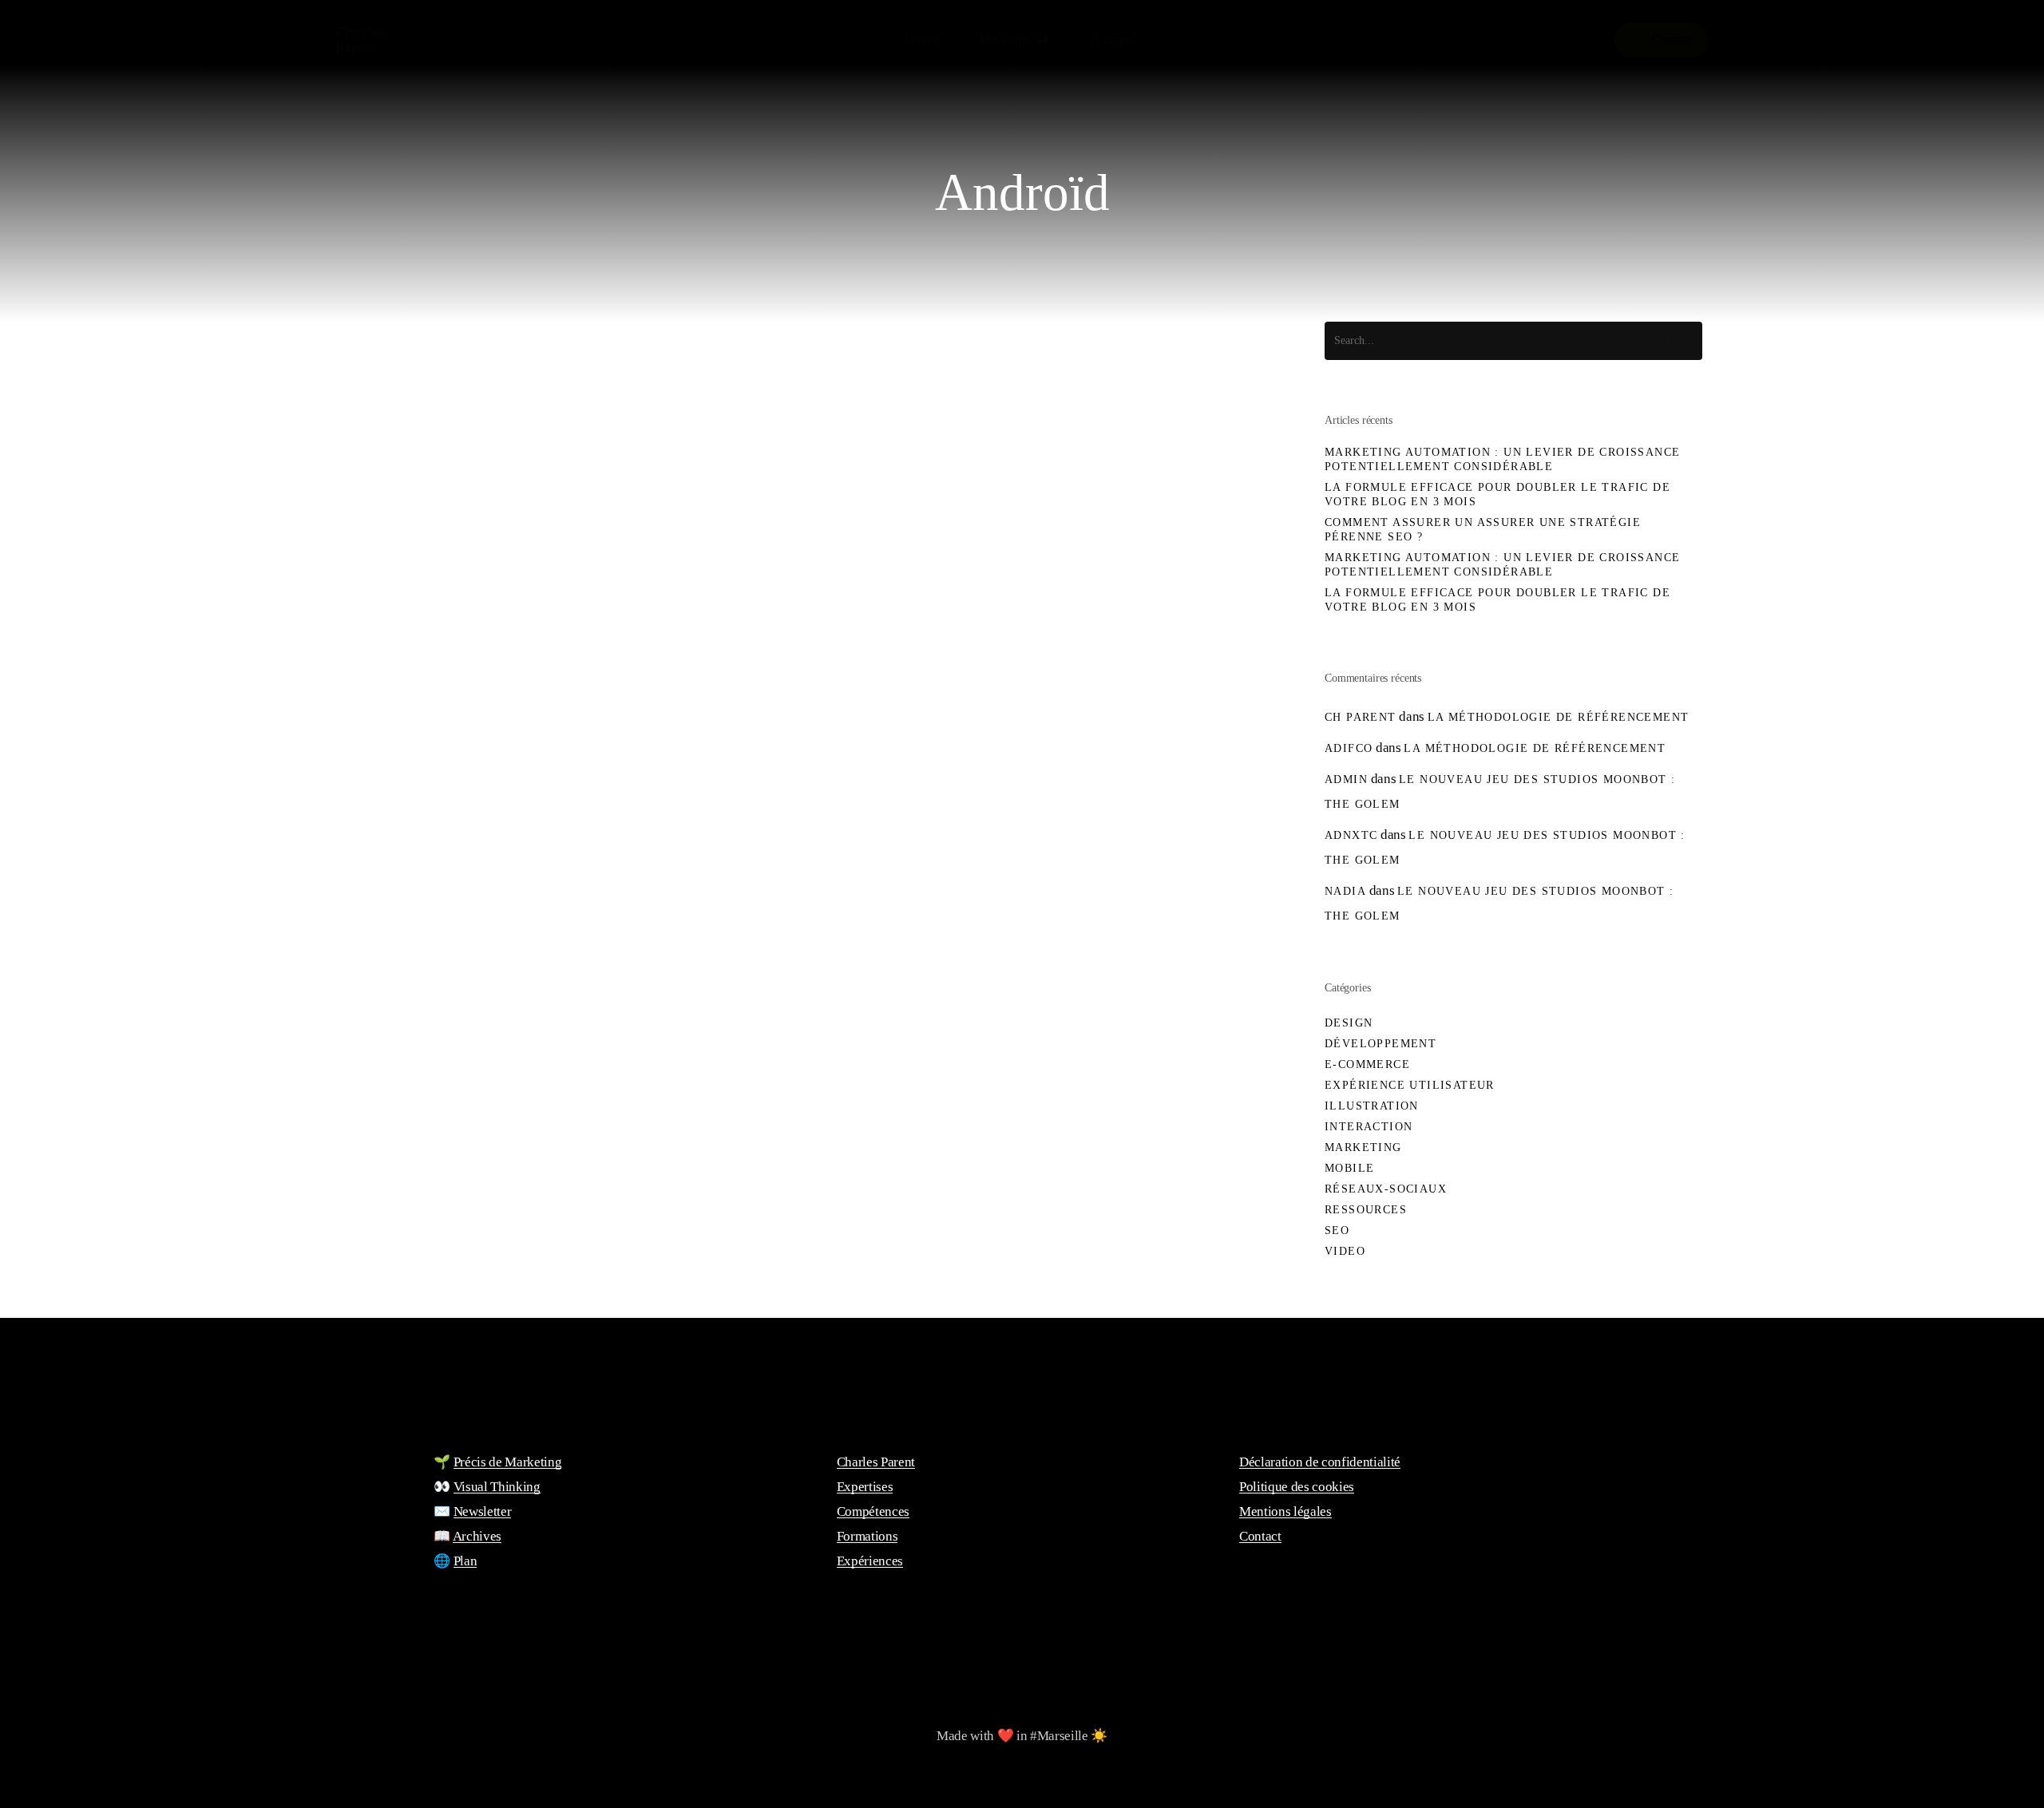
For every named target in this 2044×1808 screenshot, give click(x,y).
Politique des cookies (1297, 1487)
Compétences (873, 1511)
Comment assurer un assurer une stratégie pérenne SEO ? (1483, 530)
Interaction (1369, 1127)
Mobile (567, 1226)
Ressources (1366, 1210)
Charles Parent (360, 40)
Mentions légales (1285, 1511)
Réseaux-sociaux (1386, 1189)
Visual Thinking (497, 1487)
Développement (1380, 1044)
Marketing (1363, 1147)
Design (1349, 1023)
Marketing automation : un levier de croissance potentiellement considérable (1502, 459)
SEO (1337, 1230)
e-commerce (1367, 1064)
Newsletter (483, 1511)
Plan (465, 1561)
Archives (477, 1536)
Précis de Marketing (508, 1462)
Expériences (870, 1561)
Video (1345, 1251)
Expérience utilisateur (446, 1226)
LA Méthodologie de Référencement (1559, 717)
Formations (868, 1536)
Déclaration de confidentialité (1320, 1462)
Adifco (1349, 748)
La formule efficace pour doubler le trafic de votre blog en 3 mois (1497, 495)
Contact (1260, 1536)
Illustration (1372, 1106)
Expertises (865, 1487)
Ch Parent (1361, 717)
